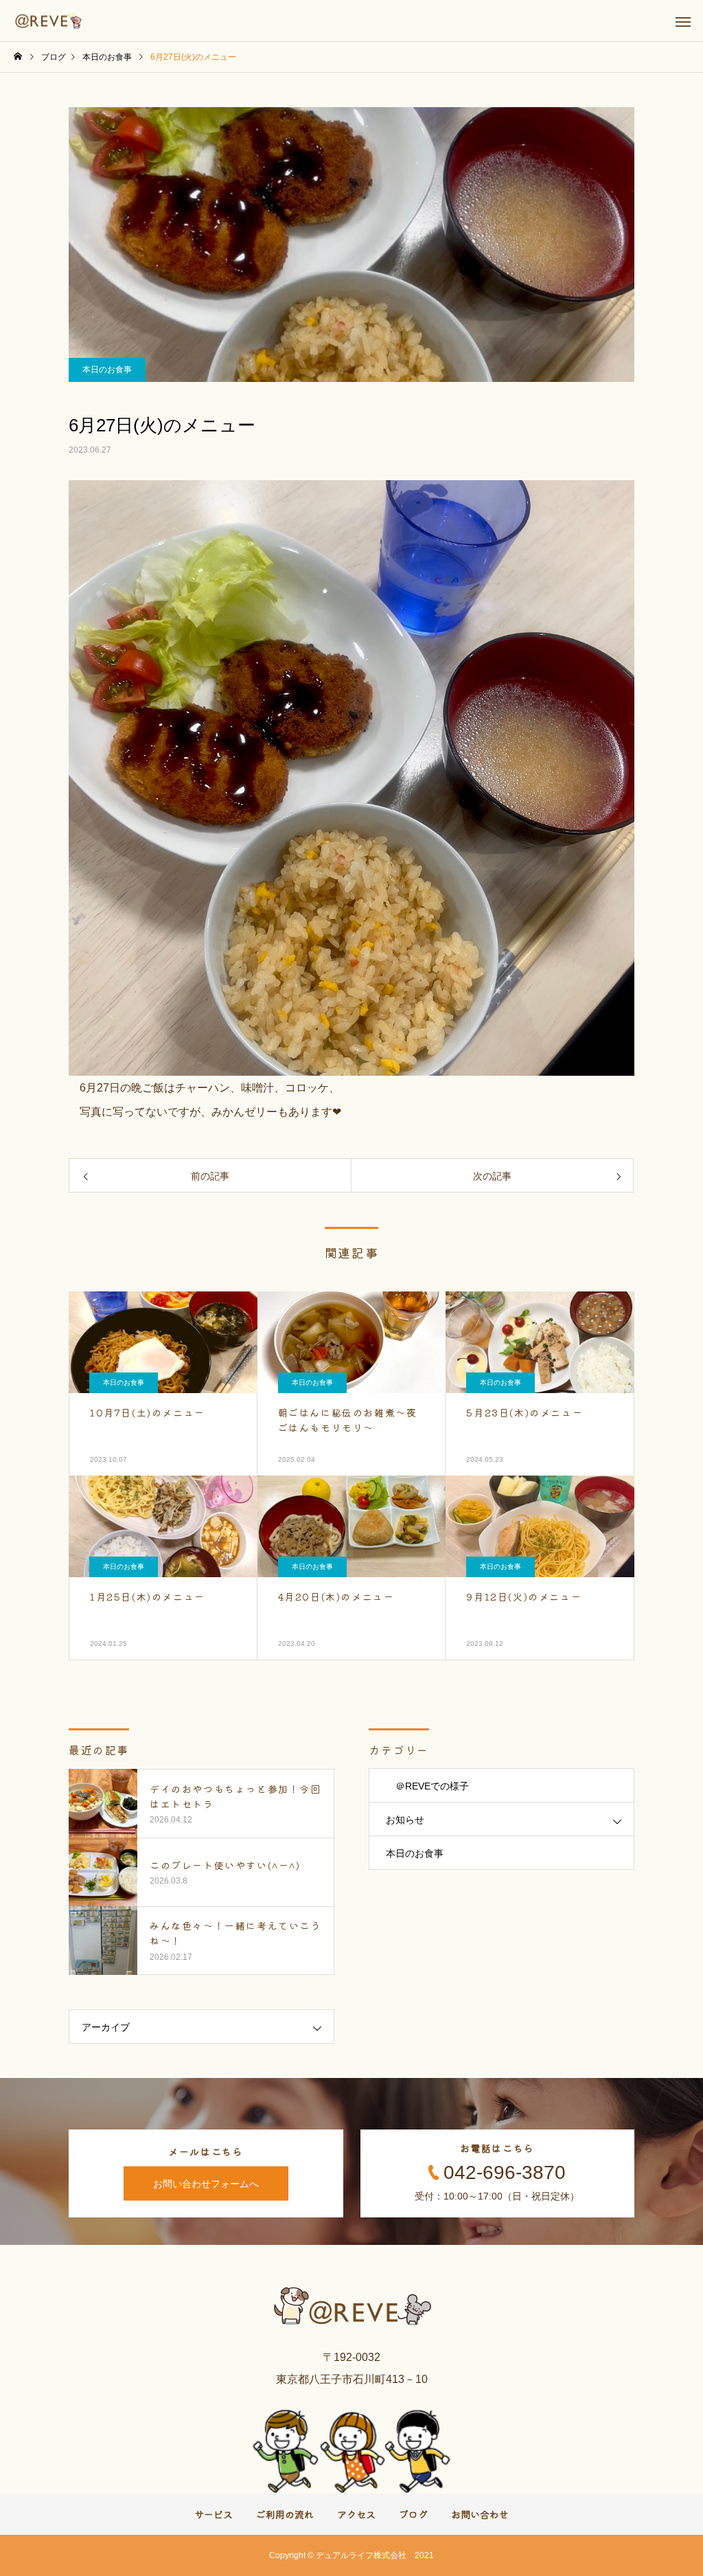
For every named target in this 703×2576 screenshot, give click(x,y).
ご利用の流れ (285, 2514)
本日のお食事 (107, 370)
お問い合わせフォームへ (206, 2184)
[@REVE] (49, 21)
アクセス (356, 2514)
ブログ (413, 2514)
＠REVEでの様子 (427, 1786)
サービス (214, 2514)
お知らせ (405, 1820)
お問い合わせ (480, 2514)
